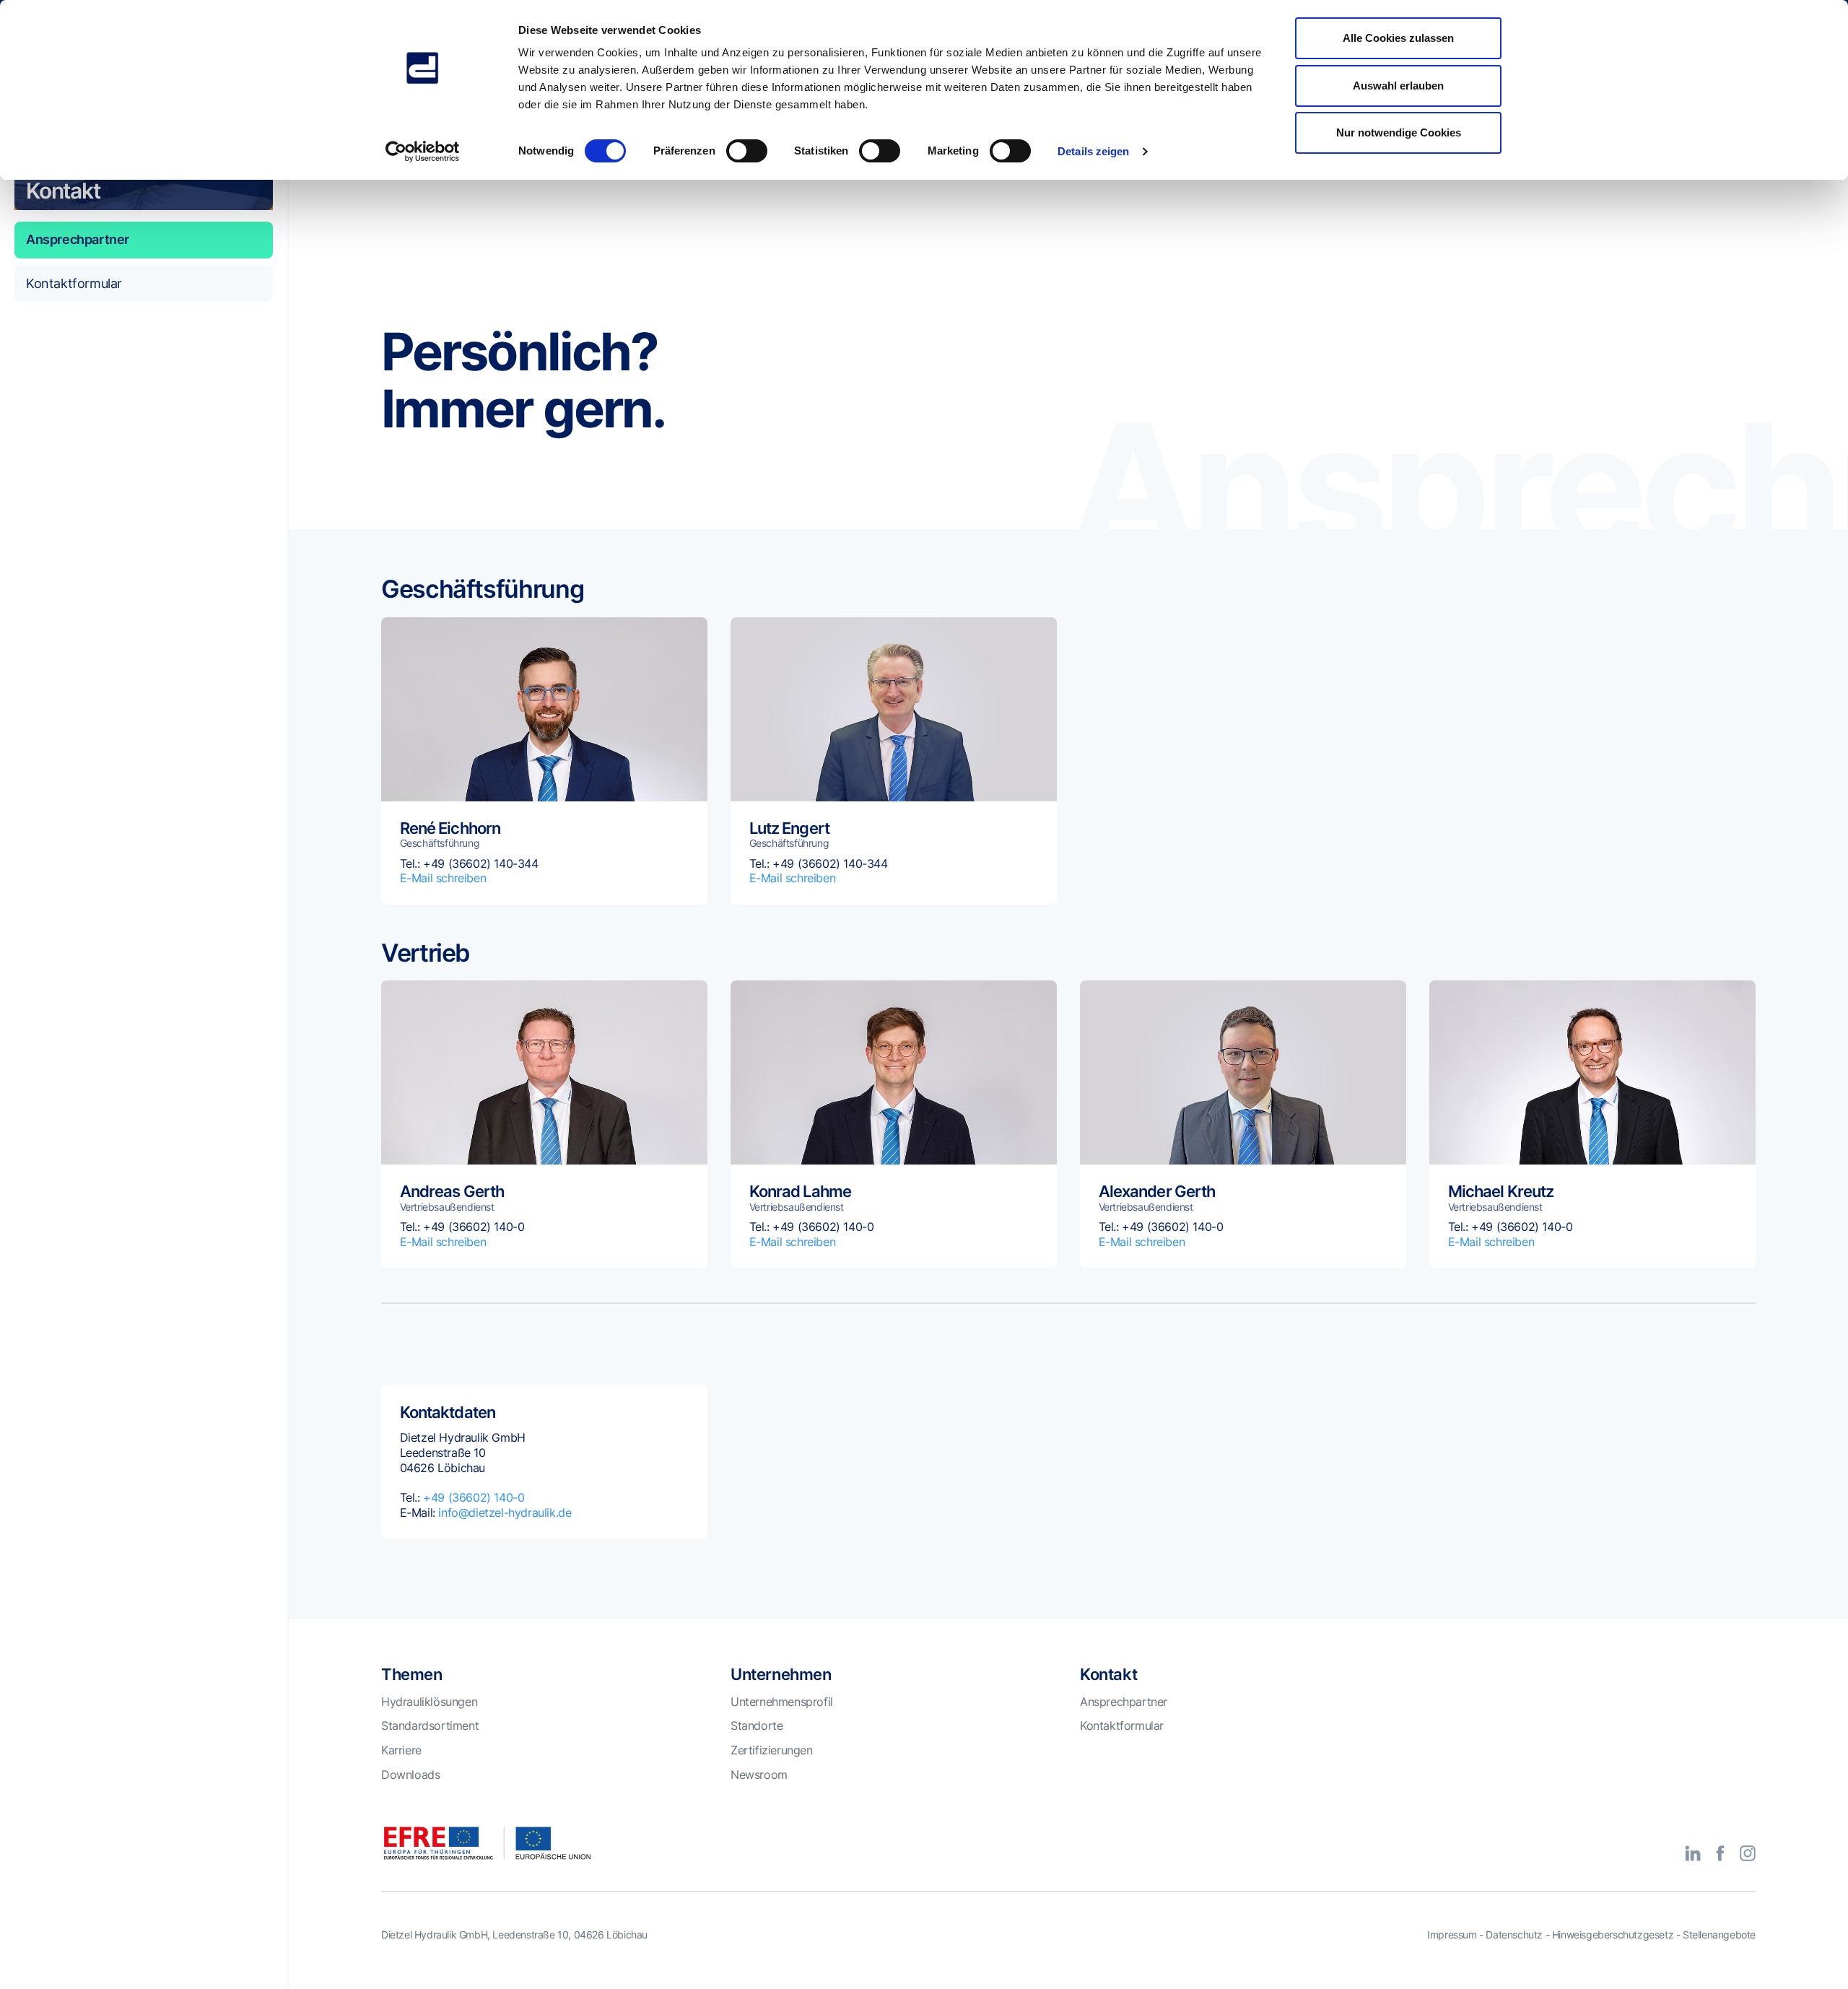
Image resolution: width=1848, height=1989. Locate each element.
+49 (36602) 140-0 (474, 1497)
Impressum (1452, 1934)
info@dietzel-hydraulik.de (505, 1513)
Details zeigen (1093, 151)
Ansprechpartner (78, 239)
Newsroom (759, 1775)
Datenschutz (1514, 1934)
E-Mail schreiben (443, 878)
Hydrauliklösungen (429, 1702)
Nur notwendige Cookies (1399, 132)
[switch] (747, 151)
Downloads (410, 1775)
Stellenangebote (1719, 1934)
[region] (144, 1020)
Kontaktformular (74, 283)
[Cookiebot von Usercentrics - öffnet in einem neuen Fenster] (423, 152)
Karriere (401, 1750)
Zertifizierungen (772, 1750)
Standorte (757, 1725)
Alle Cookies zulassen (1398, 38)
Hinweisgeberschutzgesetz (1613, 1934)
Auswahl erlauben (1398, 86)
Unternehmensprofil (782, 1702)
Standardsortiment (430, 1725)
